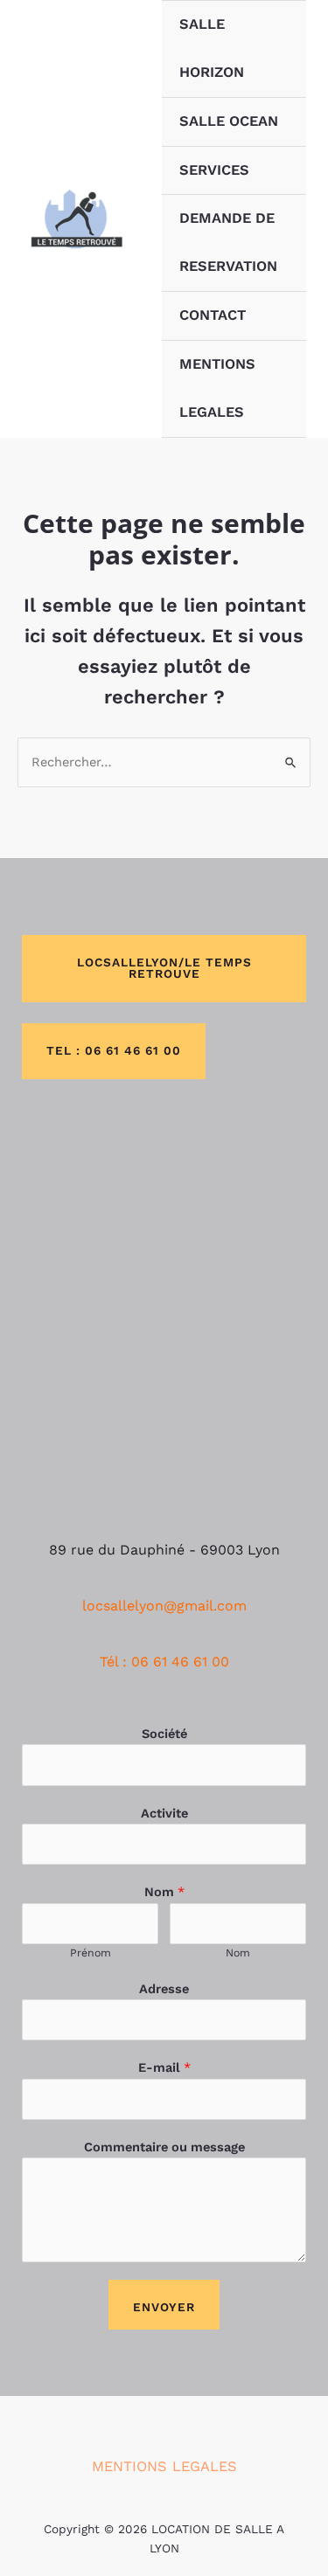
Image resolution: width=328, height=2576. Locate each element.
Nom (164, 1892)
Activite (164, 1813)
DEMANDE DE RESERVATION (228, 242)
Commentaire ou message (164, 2147)
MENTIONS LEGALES (217, 388)
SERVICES (214, 170)
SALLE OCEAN (229, 121)
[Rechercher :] (164, 762)
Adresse (164, 1989)
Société (164, 1734)
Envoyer (164, 2307)
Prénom (91, 1953)
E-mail (164, 2067)
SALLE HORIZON (212, 48)
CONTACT (213, 315)
